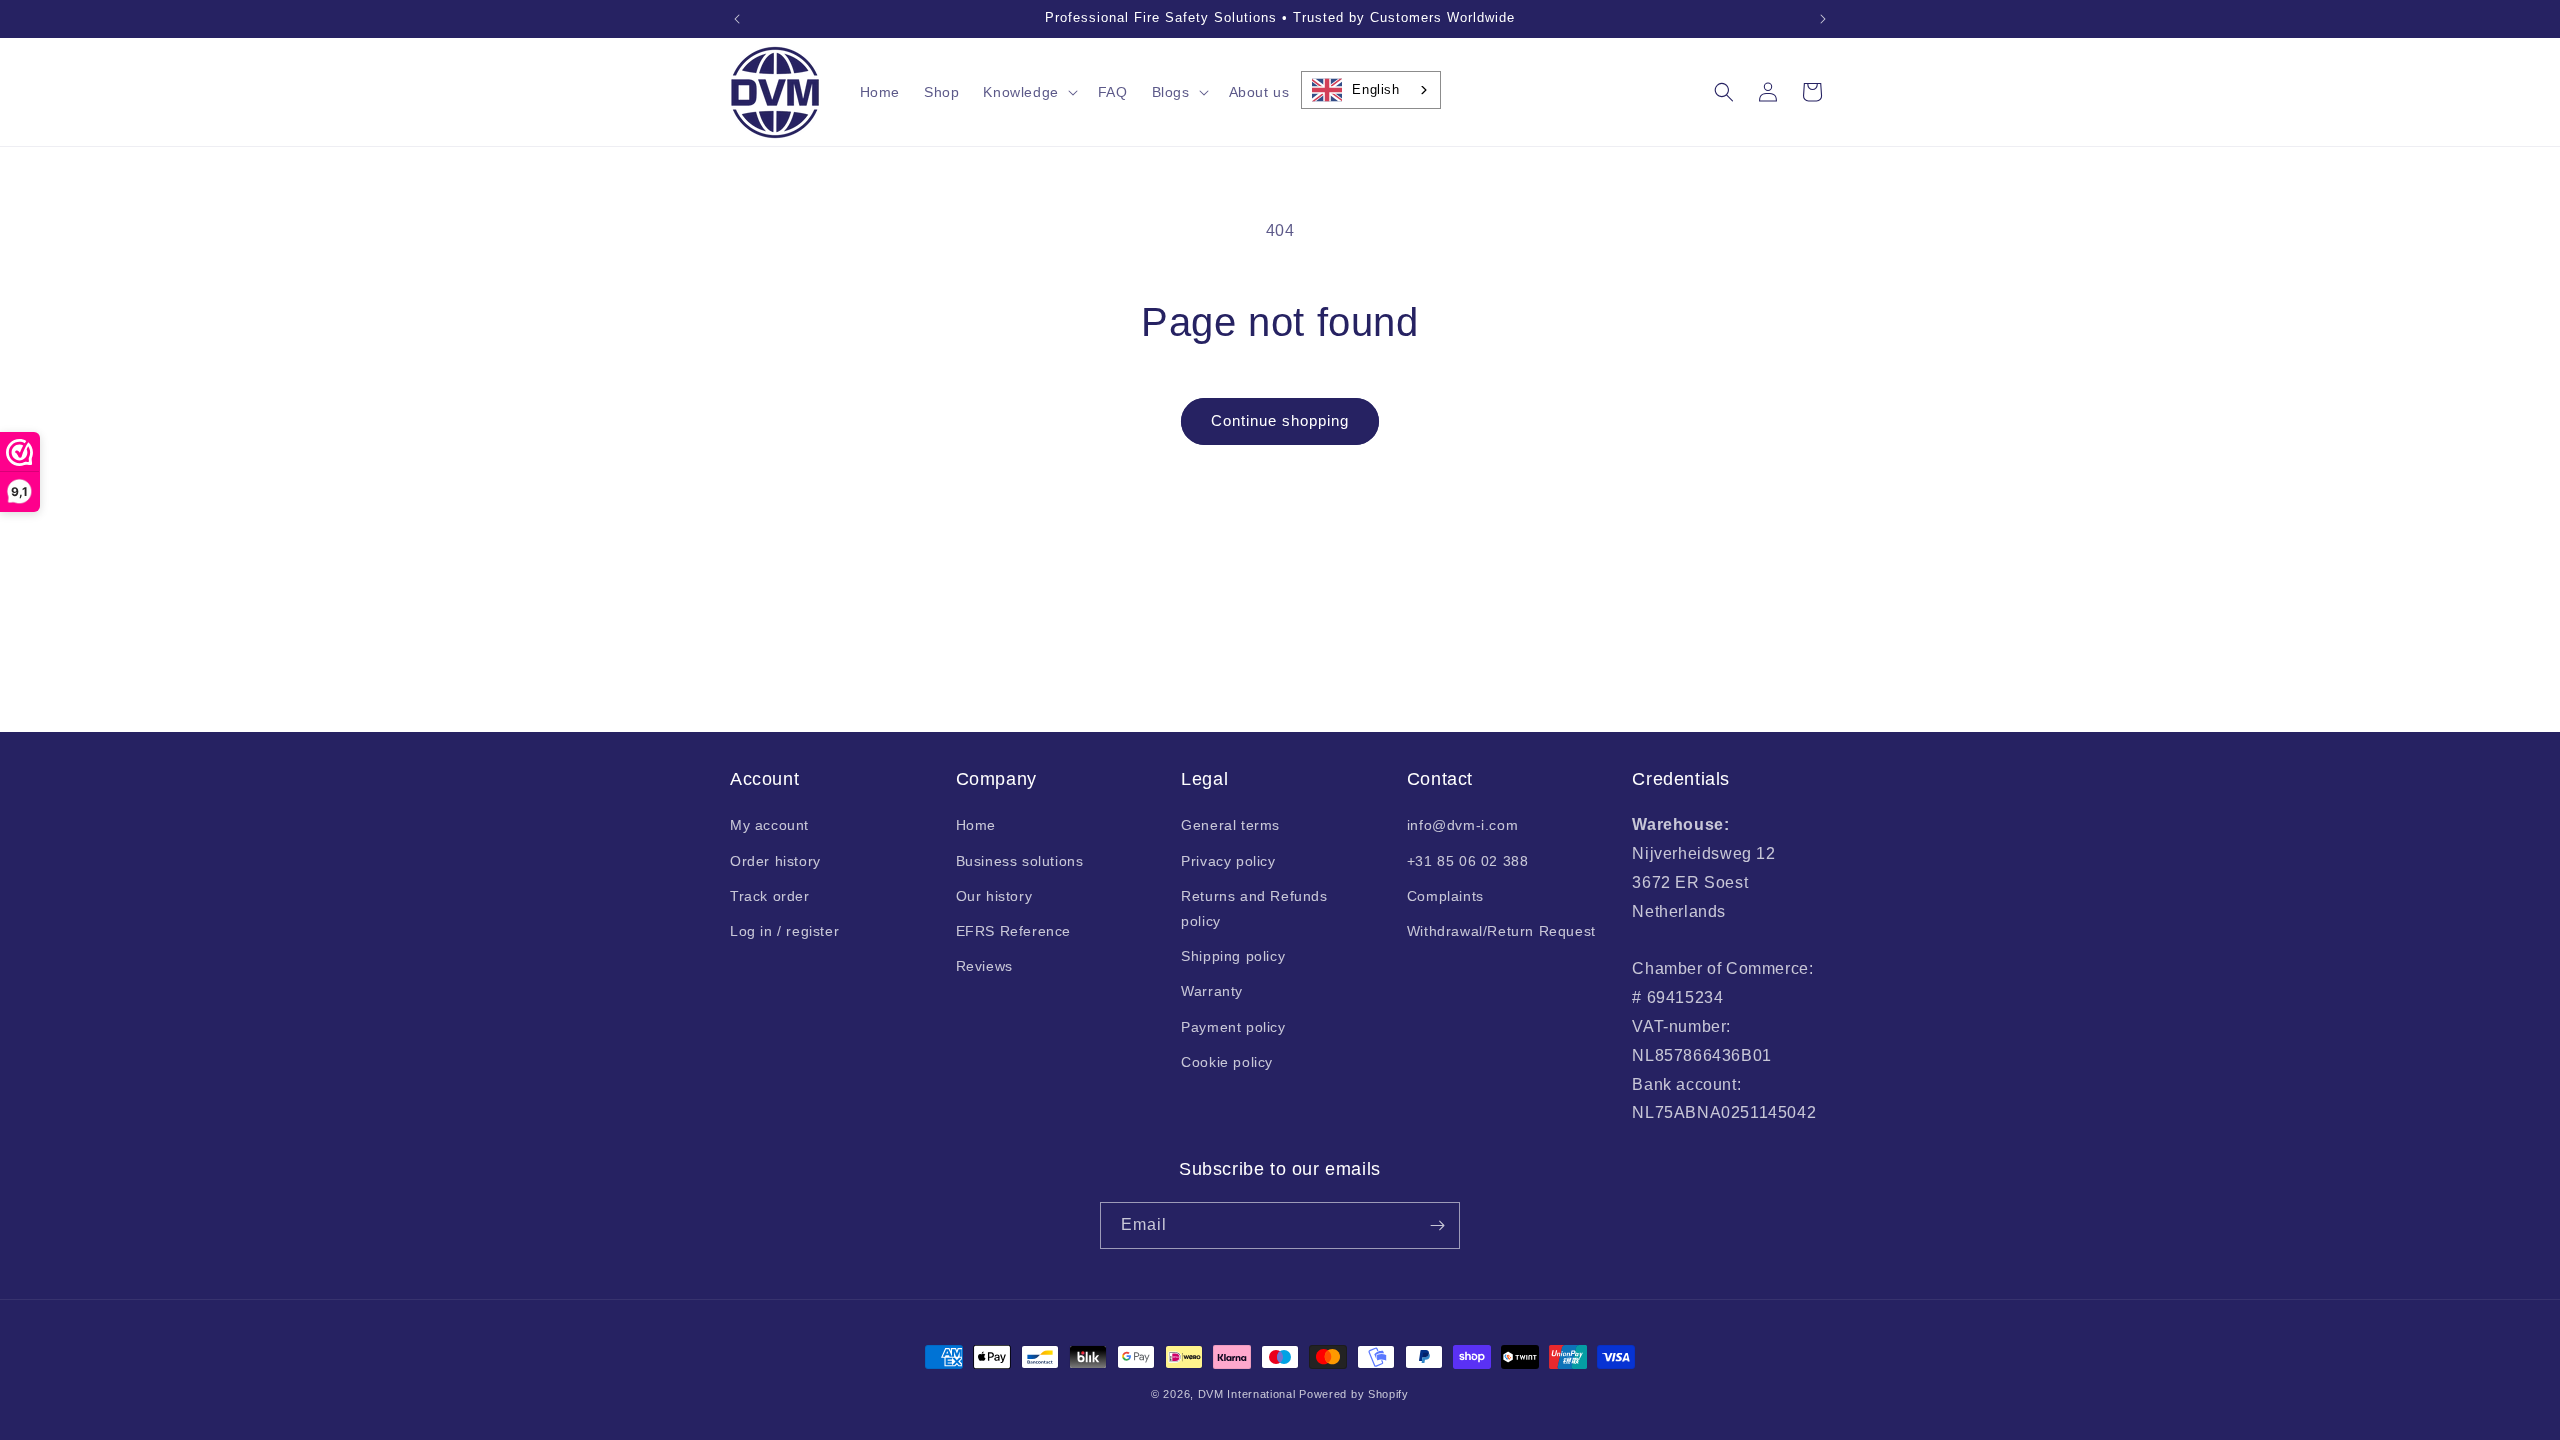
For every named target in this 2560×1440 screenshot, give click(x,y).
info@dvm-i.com (1462, 825)
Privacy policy (1228, 861)
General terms (1230, 825)
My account (769, 825)
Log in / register (784, 931)
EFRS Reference (1013, 931)
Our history (994, 896)
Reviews (984, 966)
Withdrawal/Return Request (1501, 931)
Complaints (1445, 896)
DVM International (1247, 1394)
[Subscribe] (1437, 1225)
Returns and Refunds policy (1254, 908)
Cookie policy (1227, 1062)
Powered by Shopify (1354, 1394)
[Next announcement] (1823, 19)
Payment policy (1233, 1027)
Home (976, 825)
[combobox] (1370, 90)
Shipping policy (1233, 956)
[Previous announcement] (737, 19)
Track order (770, 896)
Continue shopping (1280, 420)
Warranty (1212, 991)
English (1375, 89)
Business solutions (1020, 861)
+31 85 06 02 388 (1468, 861)
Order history (775, 861)
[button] (1028, 92)
